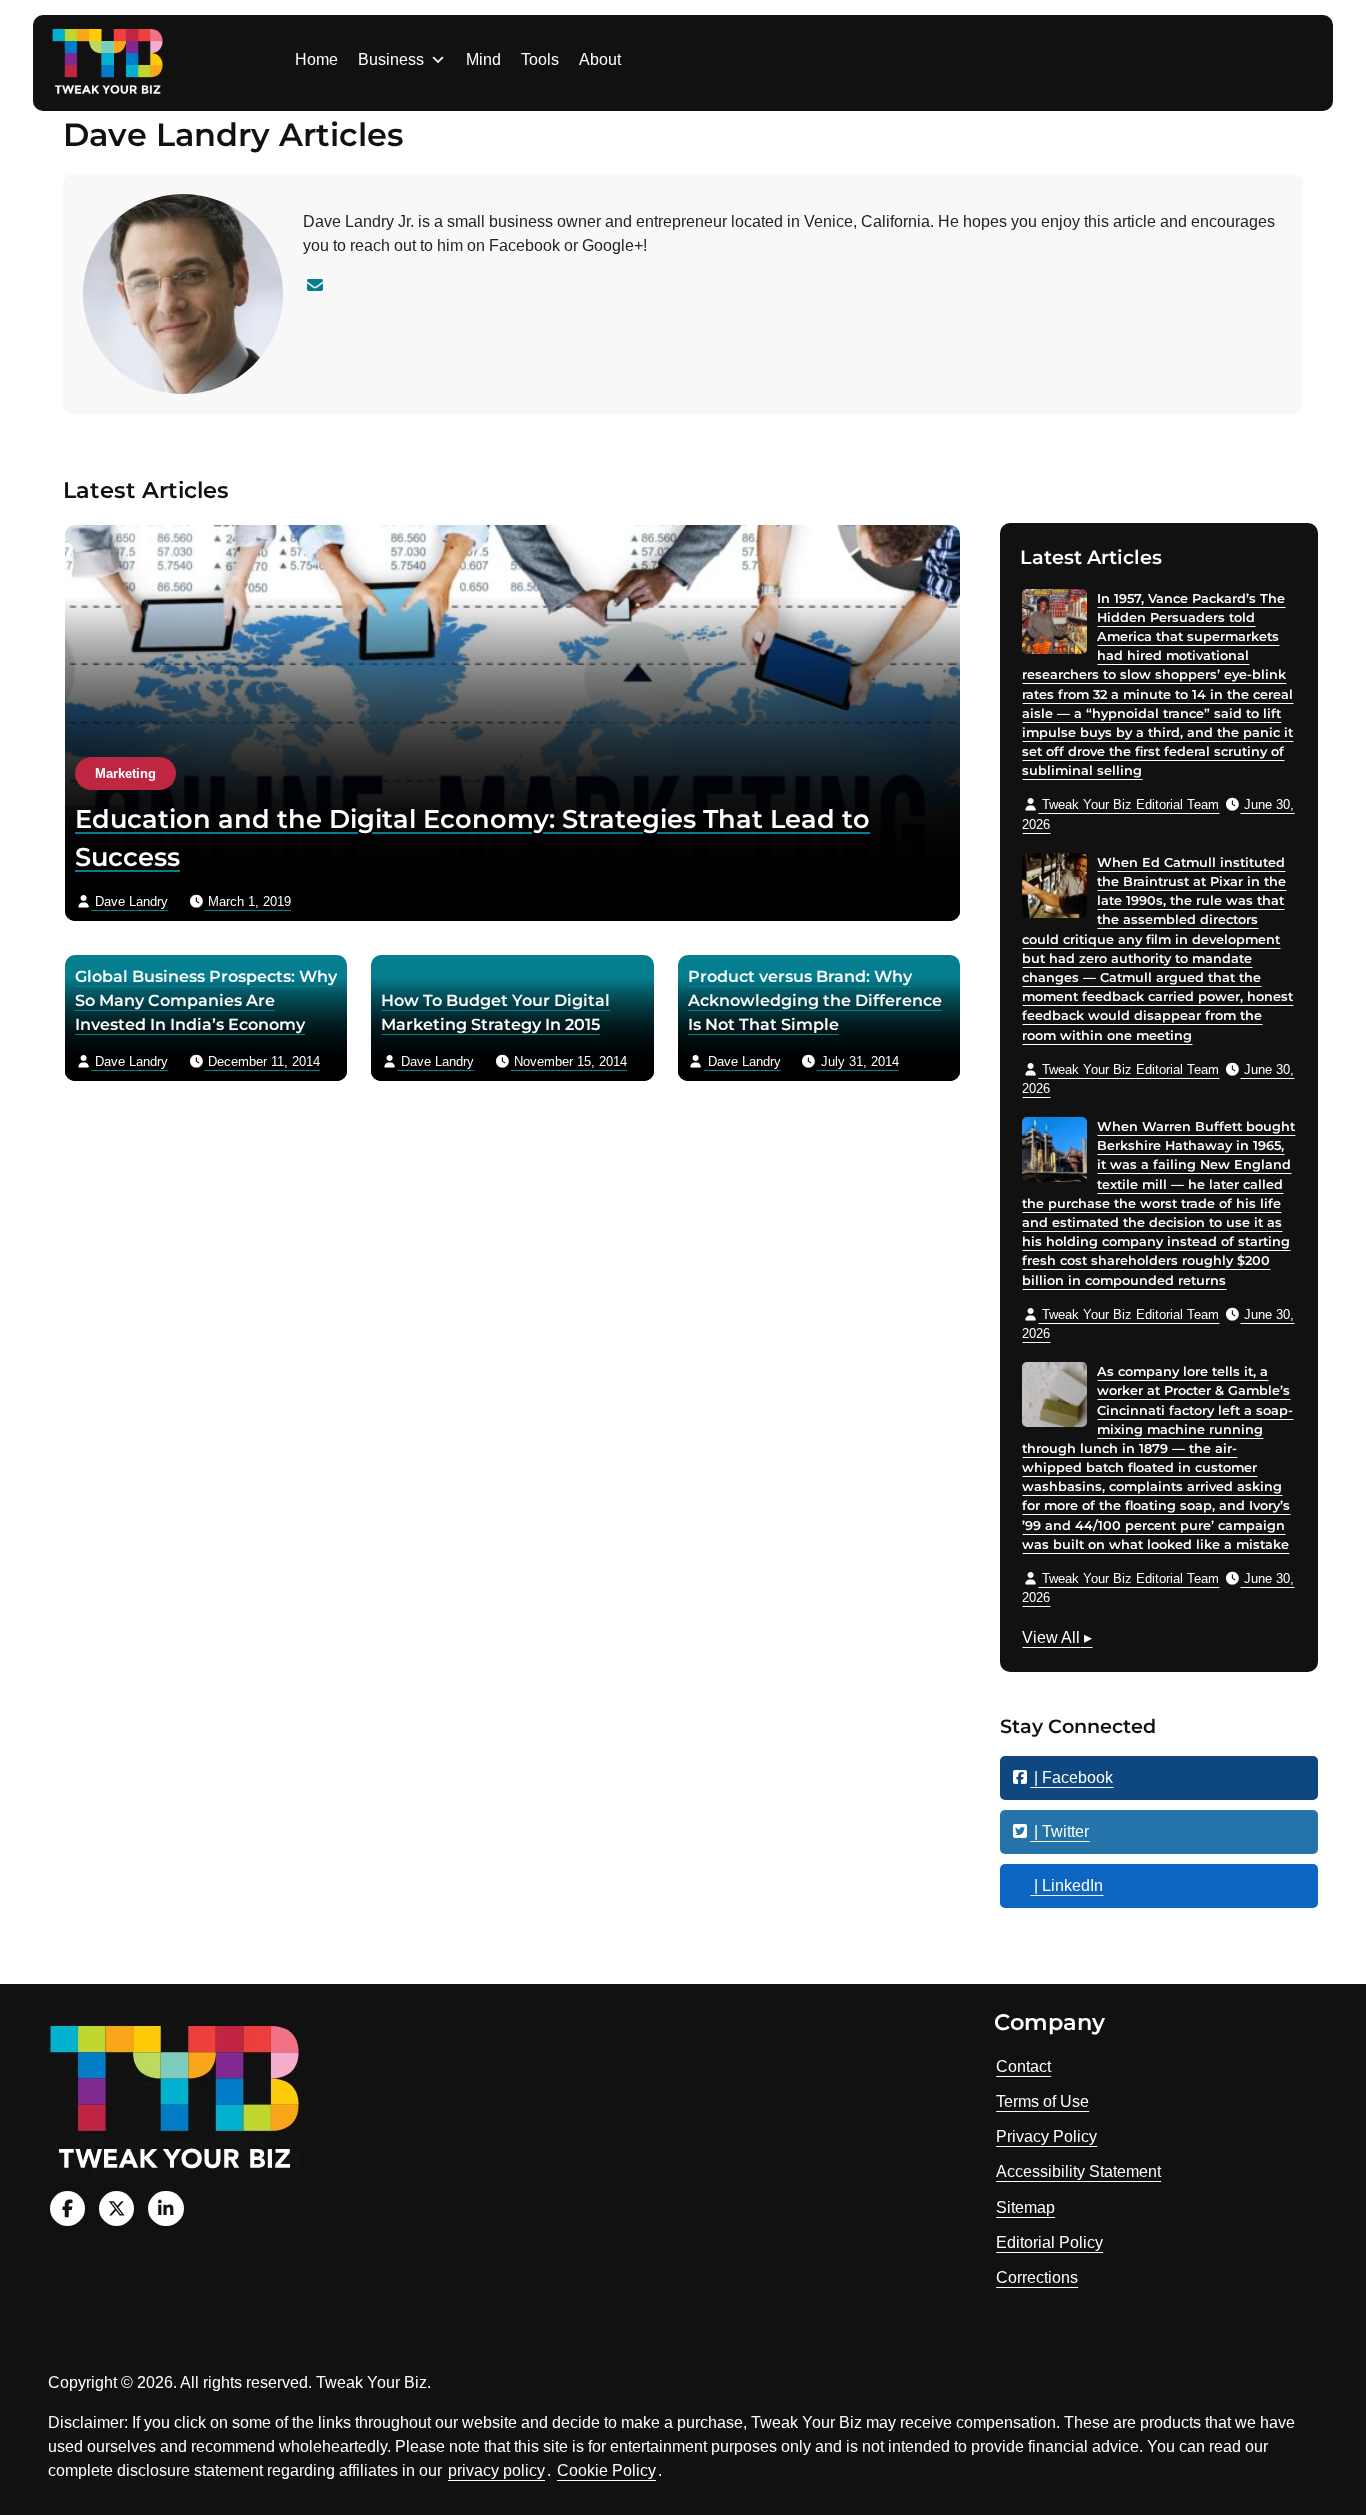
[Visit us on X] (116, 2208)
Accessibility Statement (1078, 2171)
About (600, 59)
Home (316, 59)
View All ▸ (1057, 1640)
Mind (483, 59)
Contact (1023, 2066)
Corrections (1037, 2277)
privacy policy (496, 2470)
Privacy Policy (1046, 2136)
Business (391, 59)
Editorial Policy (1049, 2242)
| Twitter (1059, 1831)
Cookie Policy (606, 2470)
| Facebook (1071, 1777)
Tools (540, 59)
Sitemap (1025, 2207)
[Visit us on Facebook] (67, 2208)
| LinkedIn (1066, 1885)
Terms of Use (1042, 2101)
